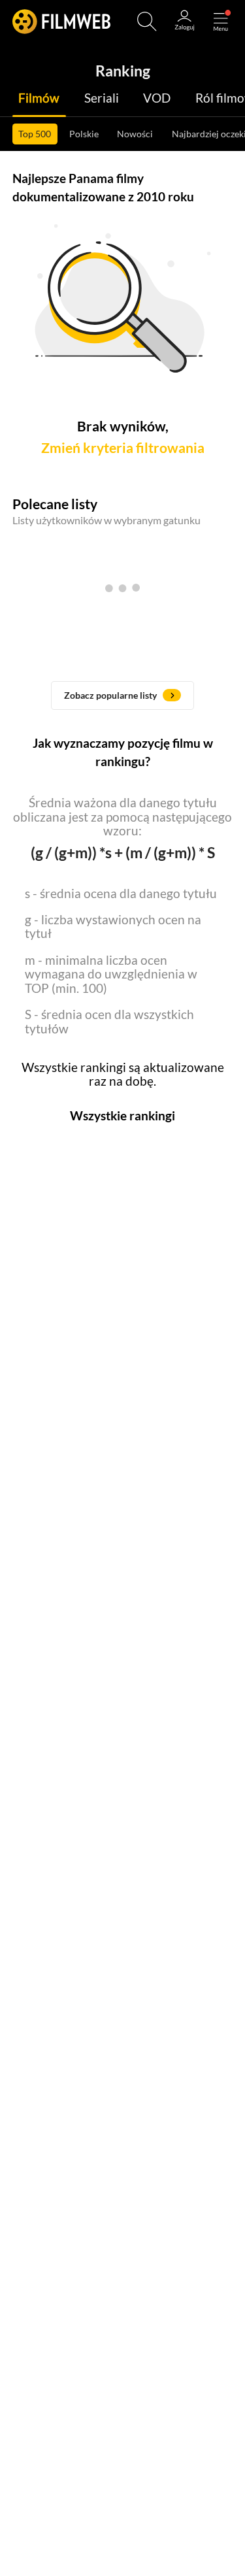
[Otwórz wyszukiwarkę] (147, 22)
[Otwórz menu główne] (221, 22)
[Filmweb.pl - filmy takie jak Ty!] (61, 21)
